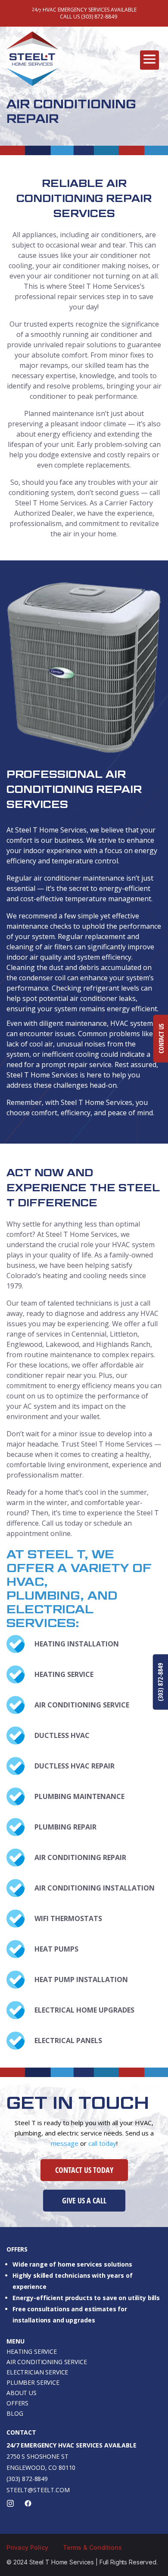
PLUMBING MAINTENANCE (79, 1796)
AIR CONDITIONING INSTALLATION (95, 1888)
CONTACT (21, 2432)
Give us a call (84, 2200)
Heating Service (32, 2351)
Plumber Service (33, 2382)
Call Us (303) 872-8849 (89, 17)
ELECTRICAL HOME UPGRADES (84, 2010)
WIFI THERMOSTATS (68, 1918)
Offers (17, 2403)
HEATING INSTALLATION (77, 1644)
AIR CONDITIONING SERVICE (82, 1705)
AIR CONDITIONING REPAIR (80, 1857)
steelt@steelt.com (38, 2490)
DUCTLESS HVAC (62, 1735)
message (65, 2143)
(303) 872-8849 (27, 2479)
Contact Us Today (84, 2170)
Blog (15, 2413)
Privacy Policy (27, 2547)
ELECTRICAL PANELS (68, 2041)
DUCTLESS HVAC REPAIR (75, 1766)
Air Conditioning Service (47, 2362)
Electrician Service (37, 2372)
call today (102, 2143)
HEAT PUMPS (56, 1949)
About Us (22, 2393)
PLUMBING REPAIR (65, 1827)
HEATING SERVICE (64, 1674)
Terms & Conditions (92, 2547)
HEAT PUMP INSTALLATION (81, 1979)
